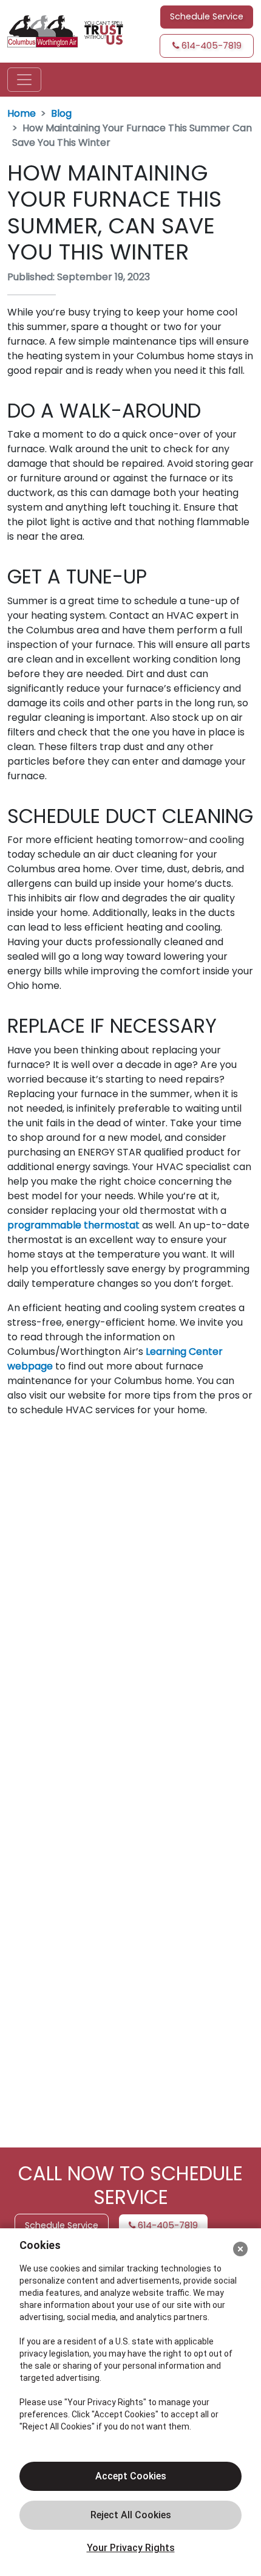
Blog (61, 113)
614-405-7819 (210, 46)
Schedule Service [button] (207, 16)
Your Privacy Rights (131, 2548)
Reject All (130, 2515)
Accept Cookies (131, 2476)
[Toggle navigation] (24, 80)
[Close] (240, 2249)
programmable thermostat (73, 1225)
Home (22, 113)
